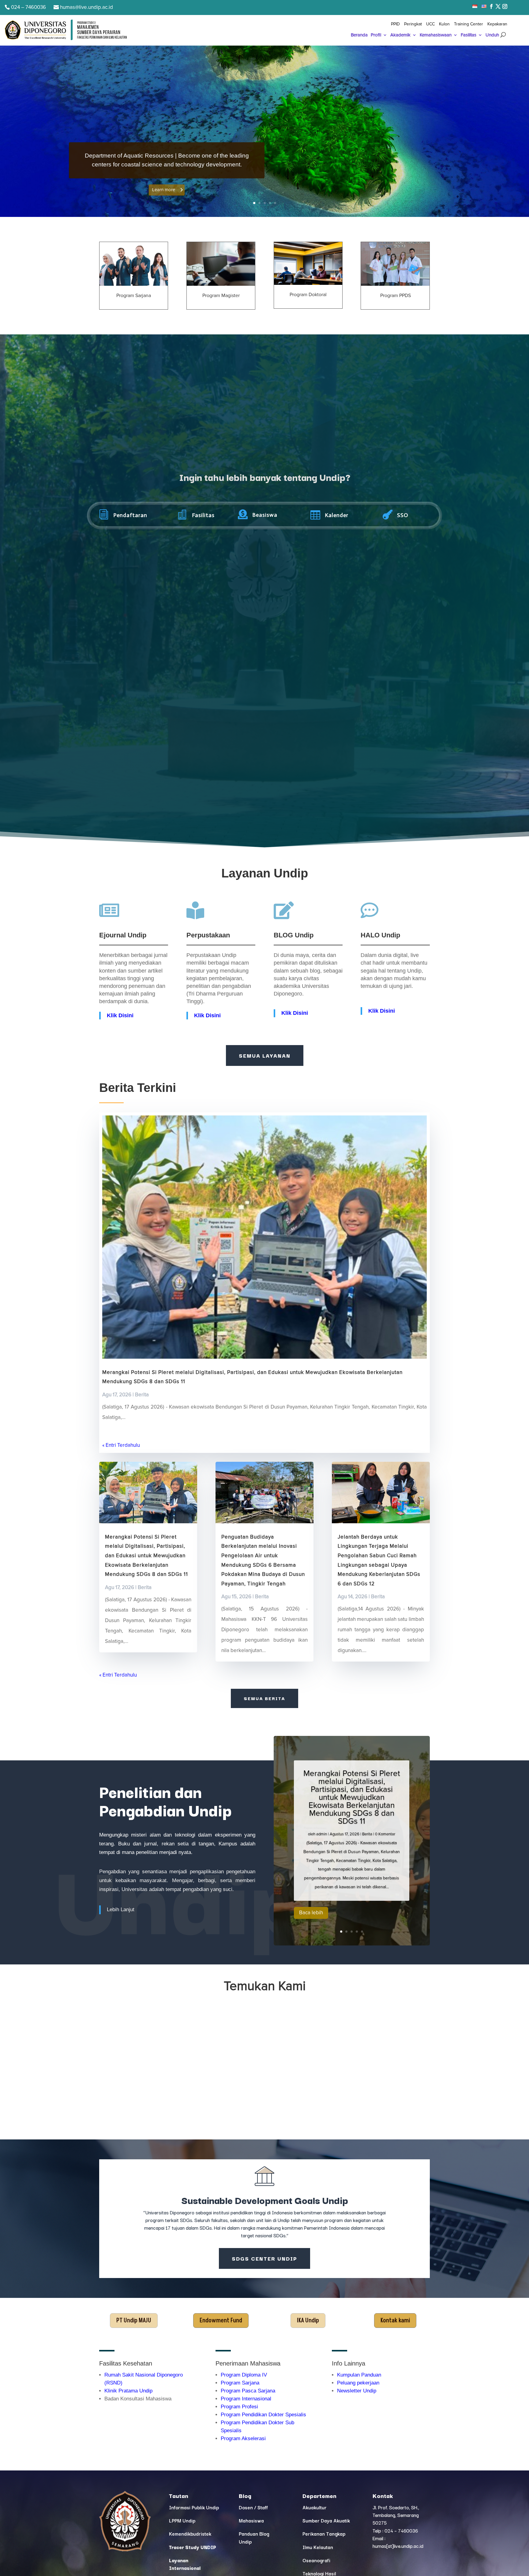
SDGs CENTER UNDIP (264, 2258)
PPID (395, 24)
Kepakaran (497, 24)
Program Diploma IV (244, 2375)
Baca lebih (311, 1913)
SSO (403, 515)
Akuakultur (315, 2507)
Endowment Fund (221, 2321)
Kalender (337, 515)
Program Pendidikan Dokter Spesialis (263, 2415)
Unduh (492, 35)
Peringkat (413, 24)
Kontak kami (395, 2321)
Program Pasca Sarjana (248, 2391)
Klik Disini (207, 1015)
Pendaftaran (130, 515)
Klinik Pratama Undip (128, 2391)
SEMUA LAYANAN (265, 1055)
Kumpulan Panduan (359, 2375)
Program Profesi (239, 2407)
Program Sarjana (240, 2383)
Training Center (469, 24)
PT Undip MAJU (134, 2321)
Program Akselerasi (243, 2438)
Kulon (444, 24)
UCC (430, 24)
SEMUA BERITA (264, 1698)
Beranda (359, 35)
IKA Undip (308, 2321)
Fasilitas (469, 35)
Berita (142, 1395)
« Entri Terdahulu (121, 1445)
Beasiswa (265, 515)
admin (322, 1834)
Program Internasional (246, 2399)
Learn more (164, 190)
